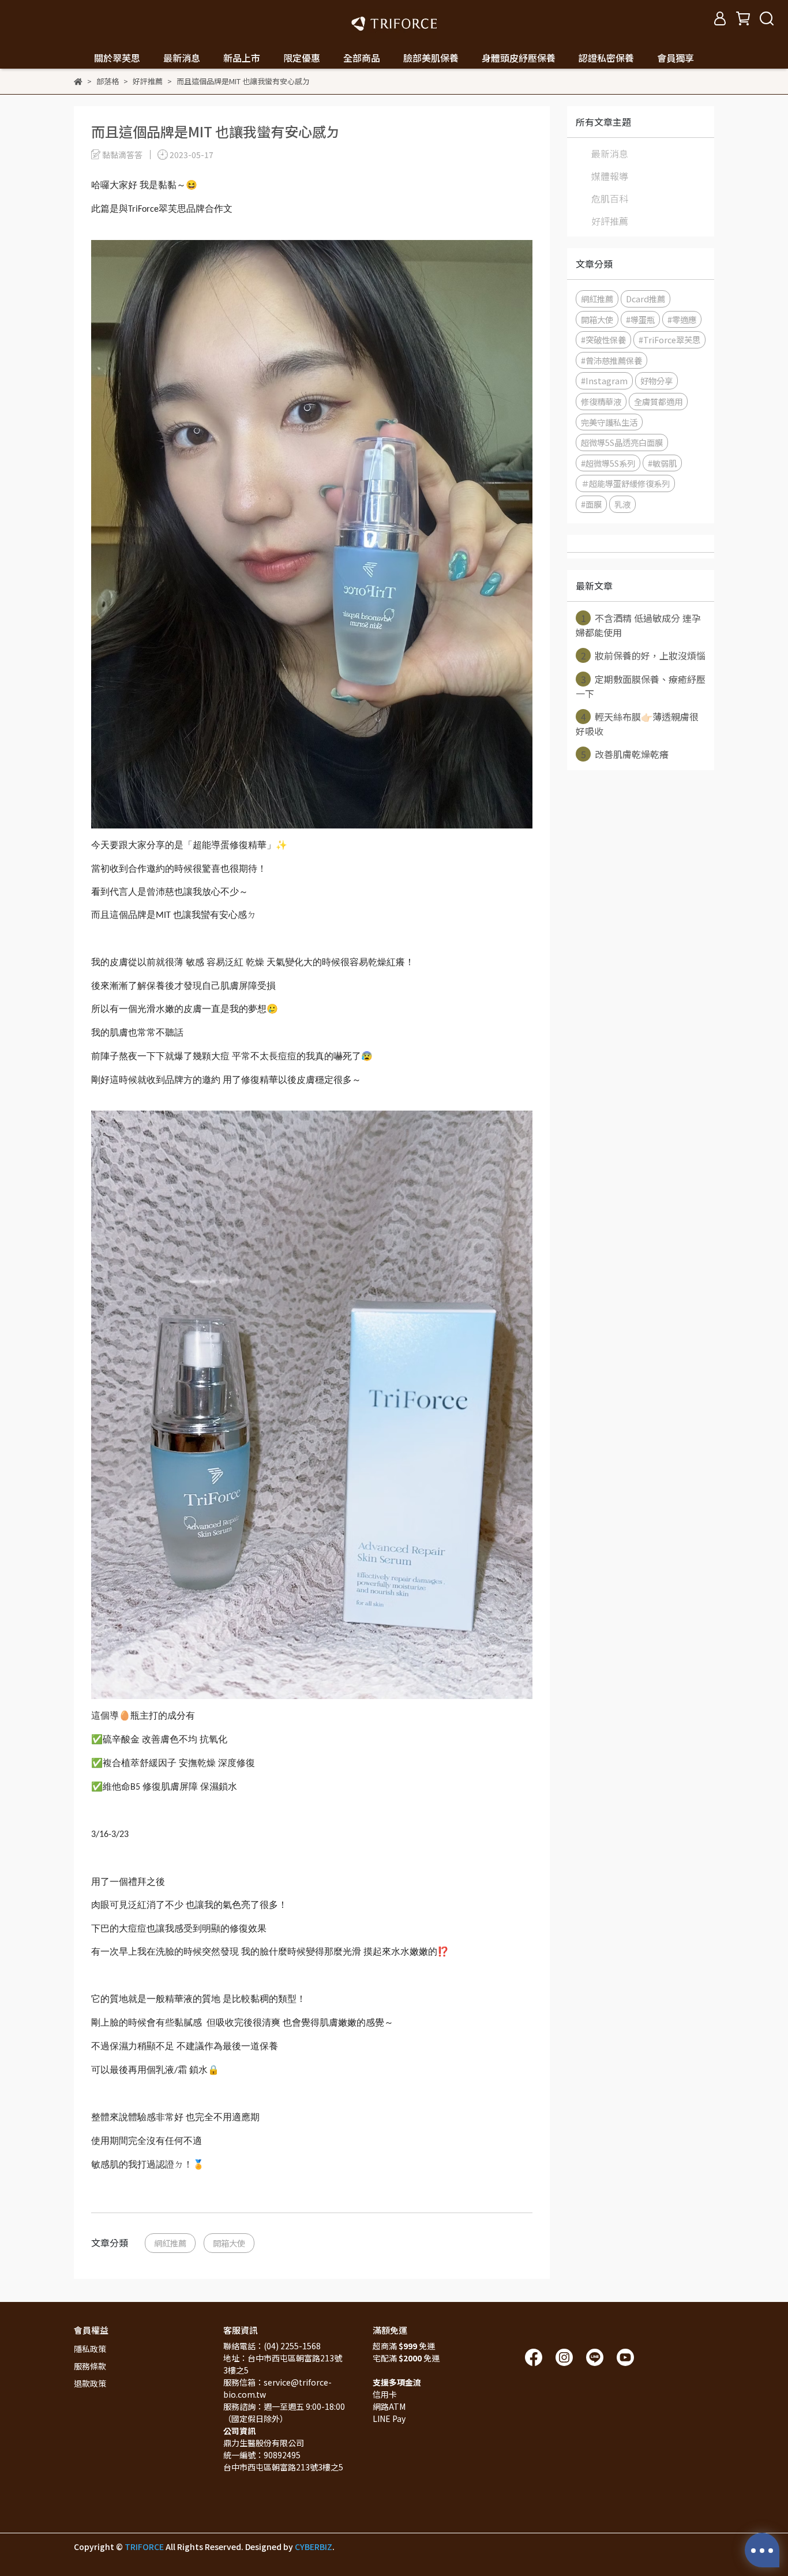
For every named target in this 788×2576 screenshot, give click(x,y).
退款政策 (90, 2383)
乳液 (622, 504)
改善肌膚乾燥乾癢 (625, 754)
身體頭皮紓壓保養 (519, 58)
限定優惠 (302, 58)
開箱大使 (229, 2243)
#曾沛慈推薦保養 (611, 360)
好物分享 (656, 380)
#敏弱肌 (662, 463)
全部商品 (362, 58)
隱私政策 (90, 2349)
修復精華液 (601, 401)
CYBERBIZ (314, 2547)
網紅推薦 (170, 2243)
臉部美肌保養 (431, 58)
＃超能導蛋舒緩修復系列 (625, 483)
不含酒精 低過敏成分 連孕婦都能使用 (638, 625)
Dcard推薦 (646, 299)
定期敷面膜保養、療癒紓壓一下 (641, 686)
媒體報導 (610, 176)
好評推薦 (610, 221)
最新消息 (610, 153)
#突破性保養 (603, 340)
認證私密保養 (606, 58)
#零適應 (682, 319)
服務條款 (90, 2366)
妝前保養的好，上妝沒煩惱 (643, 655)
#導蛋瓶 (640, 319)
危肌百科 (610, 198)
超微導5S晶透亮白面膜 (622, 442)
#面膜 (591, 504)
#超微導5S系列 (608, 463)
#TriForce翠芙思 (669, 340)
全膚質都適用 (658, 401)
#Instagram (604, 380)
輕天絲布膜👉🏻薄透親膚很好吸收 (637, 724)
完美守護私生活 (609, 422)
